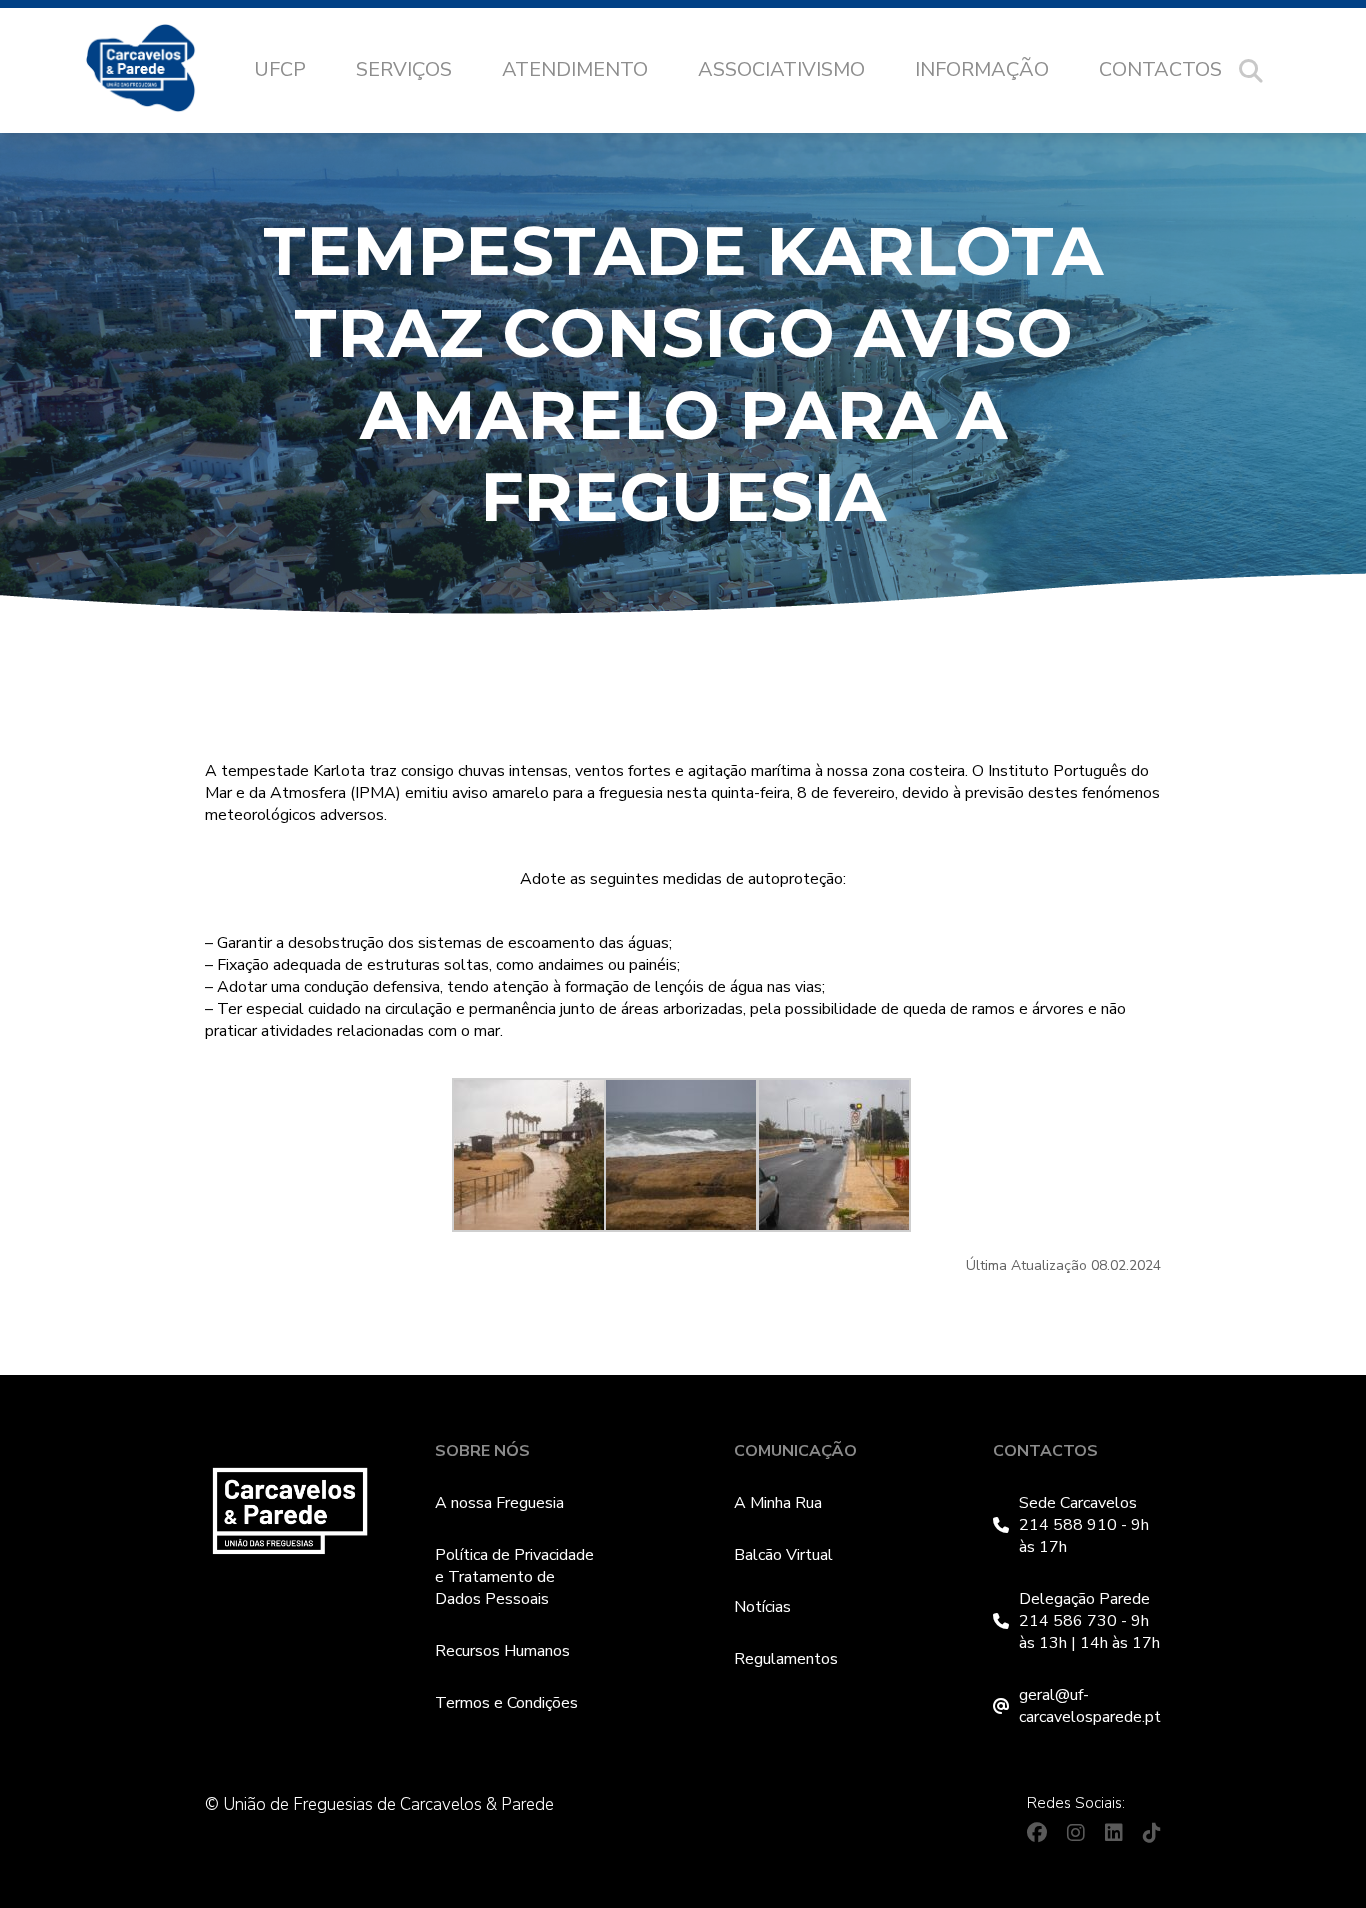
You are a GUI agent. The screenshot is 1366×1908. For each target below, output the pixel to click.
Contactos (1160, 69)
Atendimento (575, 69)
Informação (982, 69)
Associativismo (781, 69)
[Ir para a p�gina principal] (160, 71)
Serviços (404, 69)
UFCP (280, 69)
